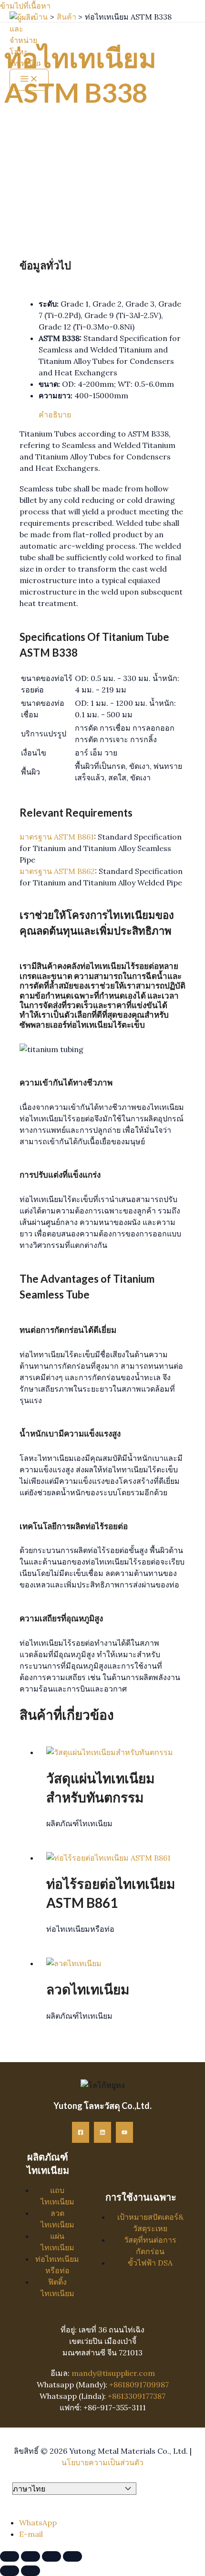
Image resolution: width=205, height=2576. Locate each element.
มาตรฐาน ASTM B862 (57, 871)
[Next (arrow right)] (31, 2571)
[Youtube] (124, 2132)
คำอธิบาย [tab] (55, 415)
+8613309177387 (137, 2396)
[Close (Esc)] (72, 2556)
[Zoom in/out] (10, 2556)
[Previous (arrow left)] (10, 2571)
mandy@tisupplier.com (113, 2373)
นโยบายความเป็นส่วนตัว (102, 2462)
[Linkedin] (102, 2132)
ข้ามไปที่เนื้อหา (25, 6)
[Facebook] (81, 2132)
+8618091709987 (139, 2384)
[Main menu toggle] (29, 80)
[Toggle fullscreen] (31, 2556)
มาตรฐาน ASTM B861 (57, 837)
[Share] (51, 2556)
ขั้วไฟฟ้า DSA (150, 2263)
